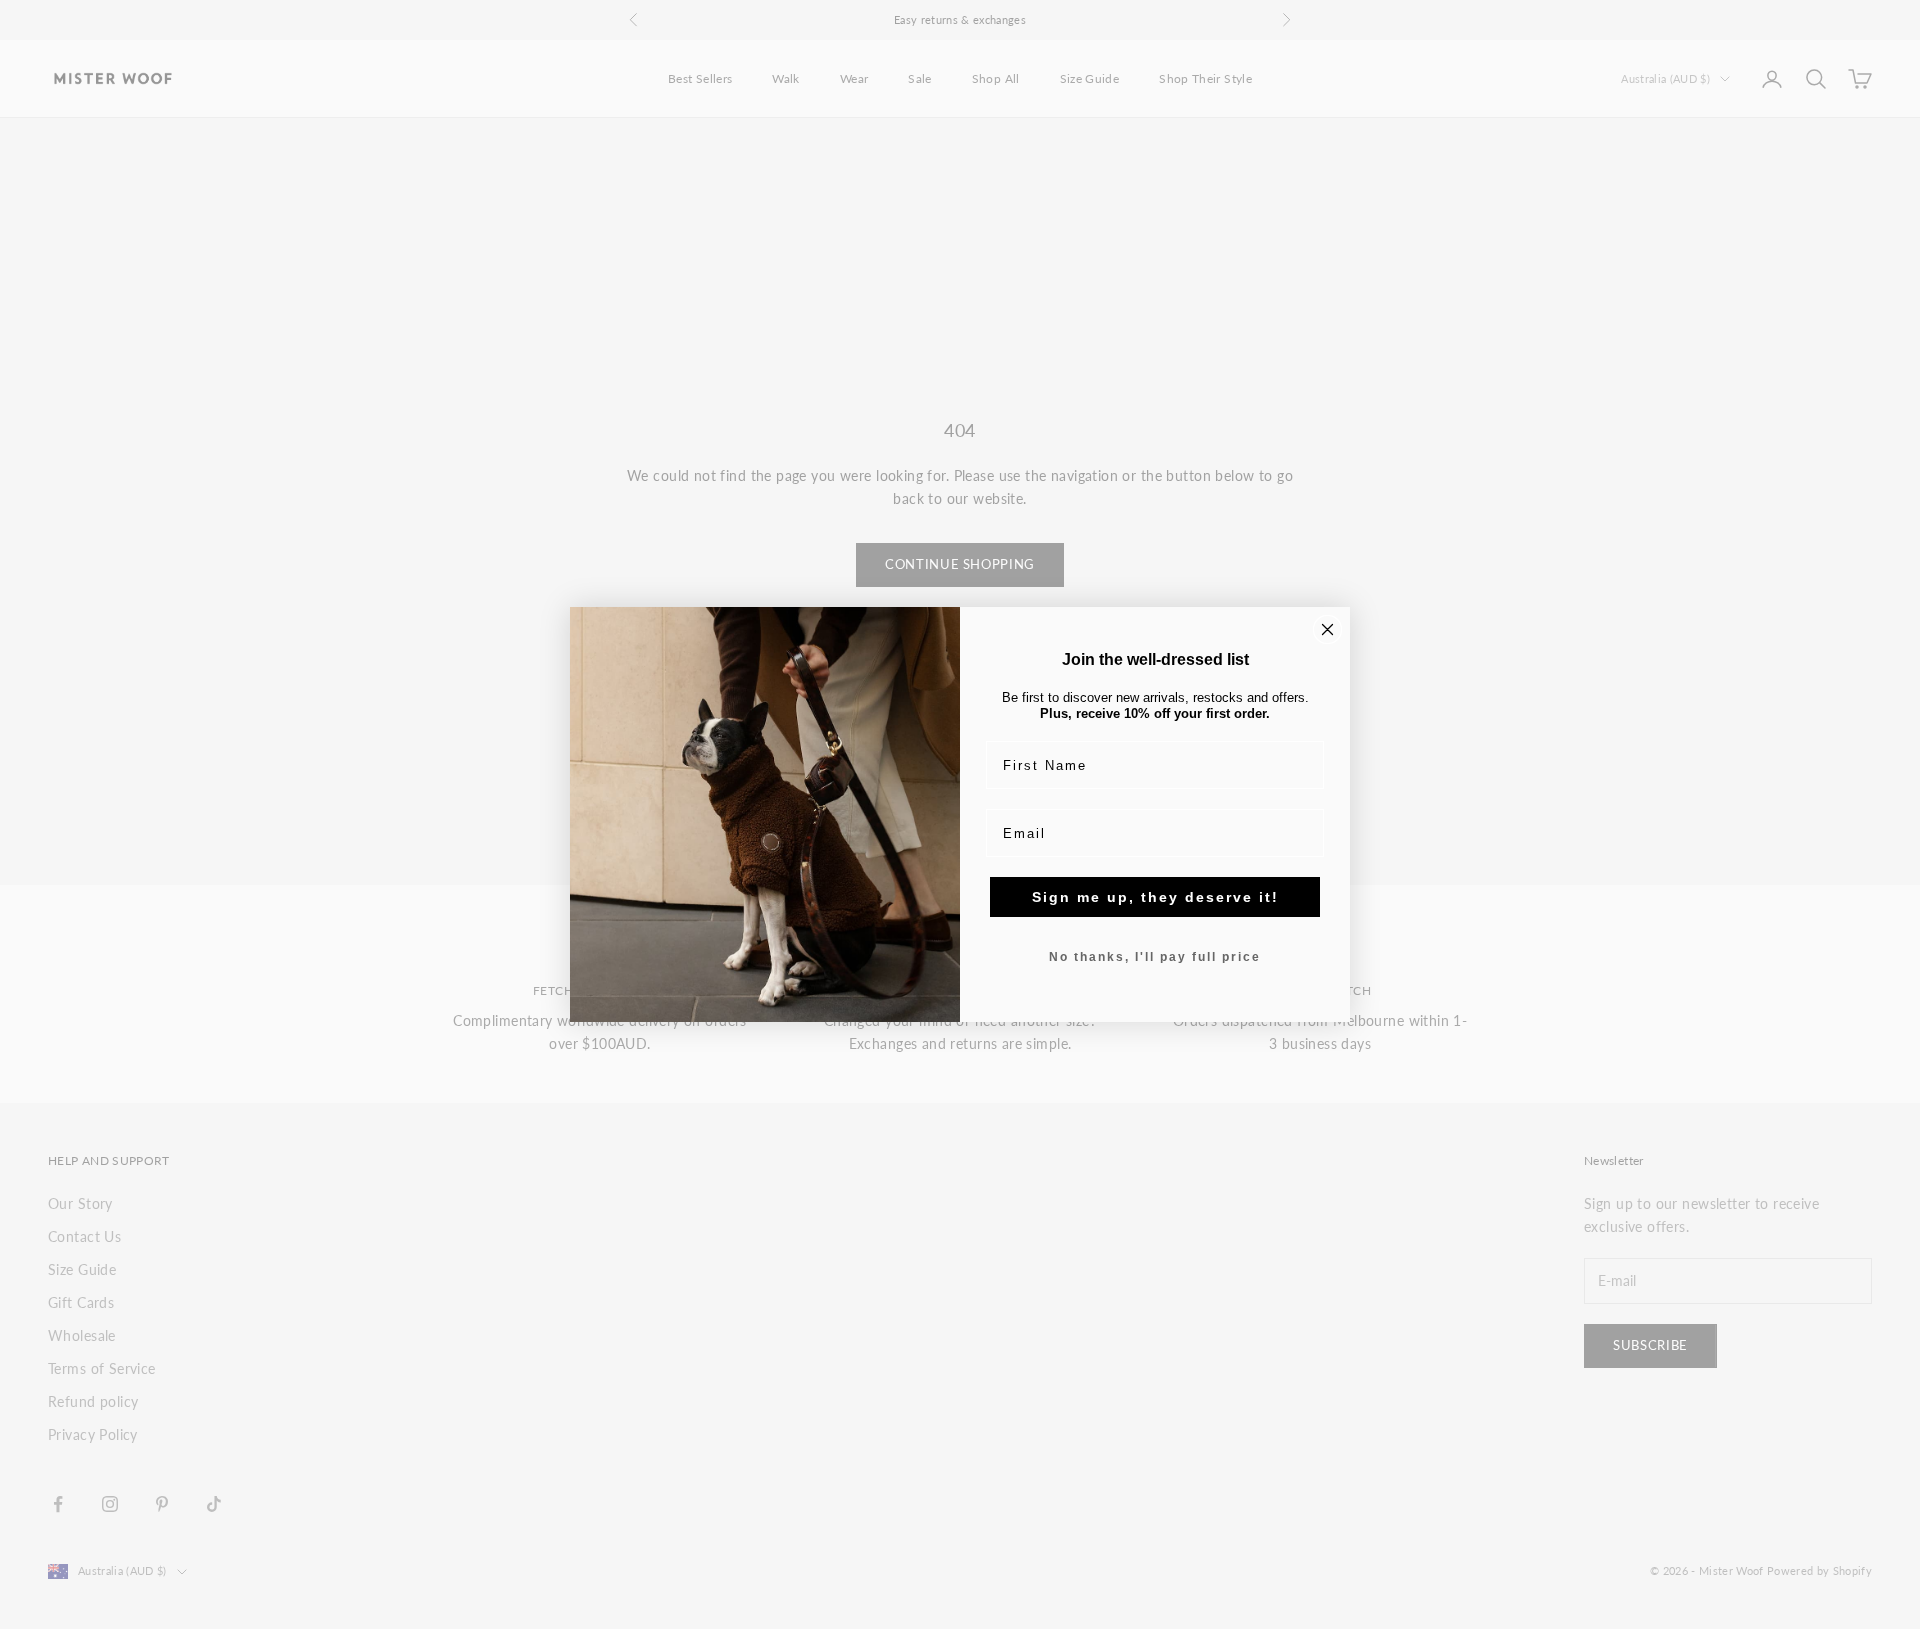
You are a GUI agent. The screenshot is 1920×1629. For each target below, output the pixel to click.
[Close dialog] (1327, 629)
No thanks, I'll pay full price (1155, 957)
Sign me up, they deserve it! (1155, 897)
